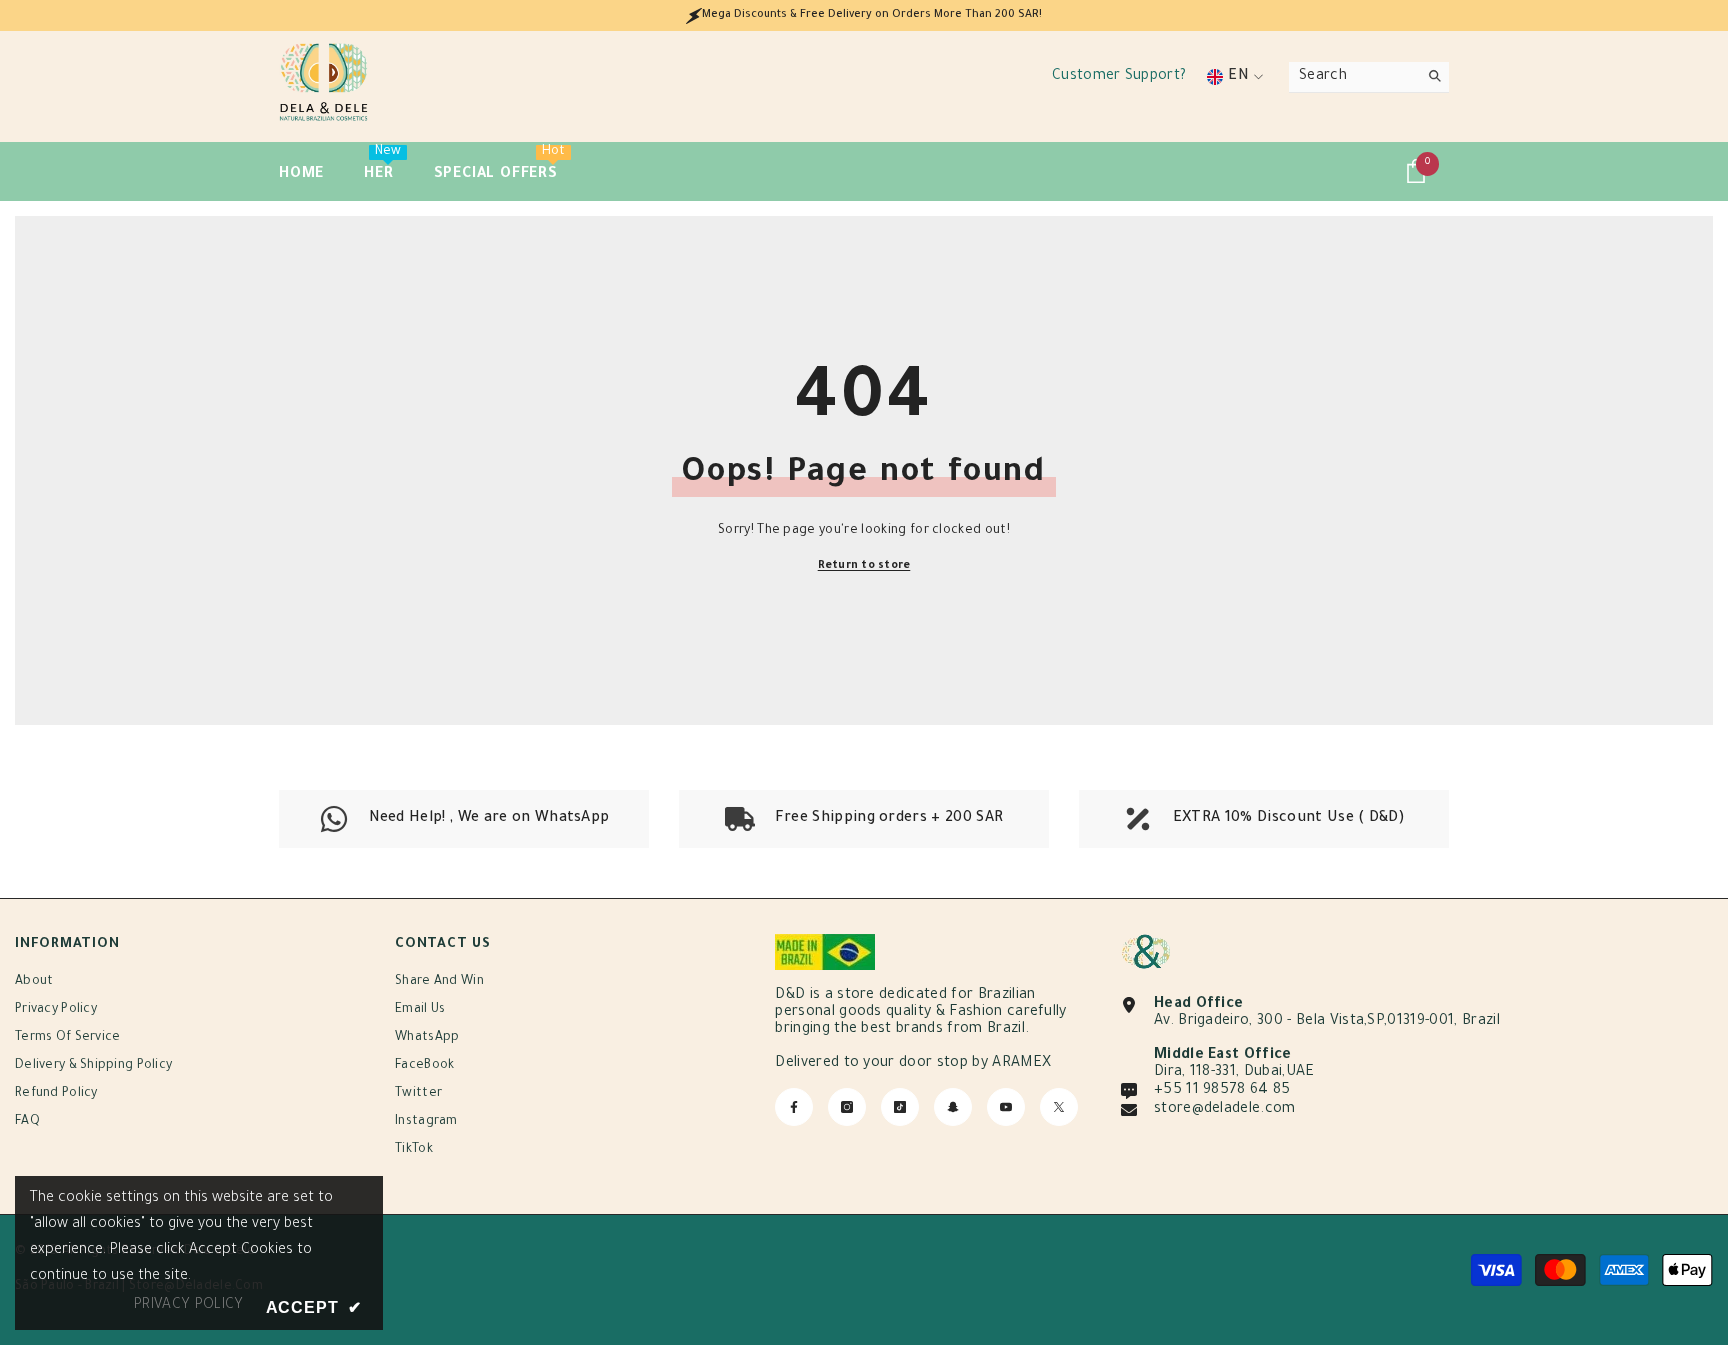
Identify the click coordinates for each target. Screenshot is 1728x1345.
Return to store (864, 566)
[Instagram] (847, 1107)
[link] (864, 819)
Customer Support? (1119, 77)
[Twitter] (1059, 1107)
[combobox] (1353, 77)
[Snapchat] (953, 1107)
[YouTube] (1006, 1107)
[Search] (1369, 77)
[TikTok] (900, 1107)
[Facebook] (794, 1107)
